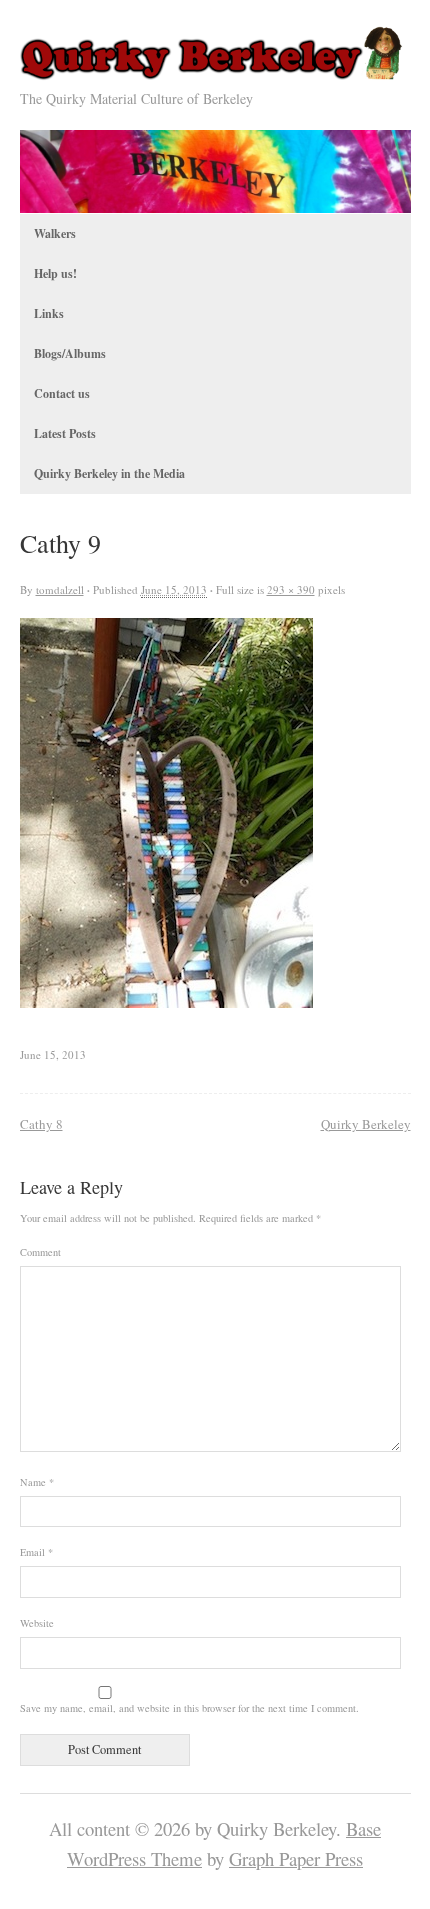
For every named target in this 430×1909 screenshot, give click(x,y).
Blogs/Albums (70, 353)
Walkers (55, 233)
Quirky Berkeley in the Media (109, 473)
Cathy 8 (41, 1124)
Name (37, 1482)
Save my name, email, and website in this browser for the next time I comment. (189, 1708)
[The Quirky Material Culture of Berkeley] (215, 75)
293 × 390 (291, 589)
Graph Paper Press (296, 1858)
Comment (40, 1252)
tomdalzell (60, 589)
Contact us (62, 393)
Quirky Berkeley (366, 1124)
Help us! (55, 273)
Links (49, 313)
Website (37, 1623)
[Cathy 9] (166, 1000)
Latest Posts (65, 433)
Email (36, 1552)
